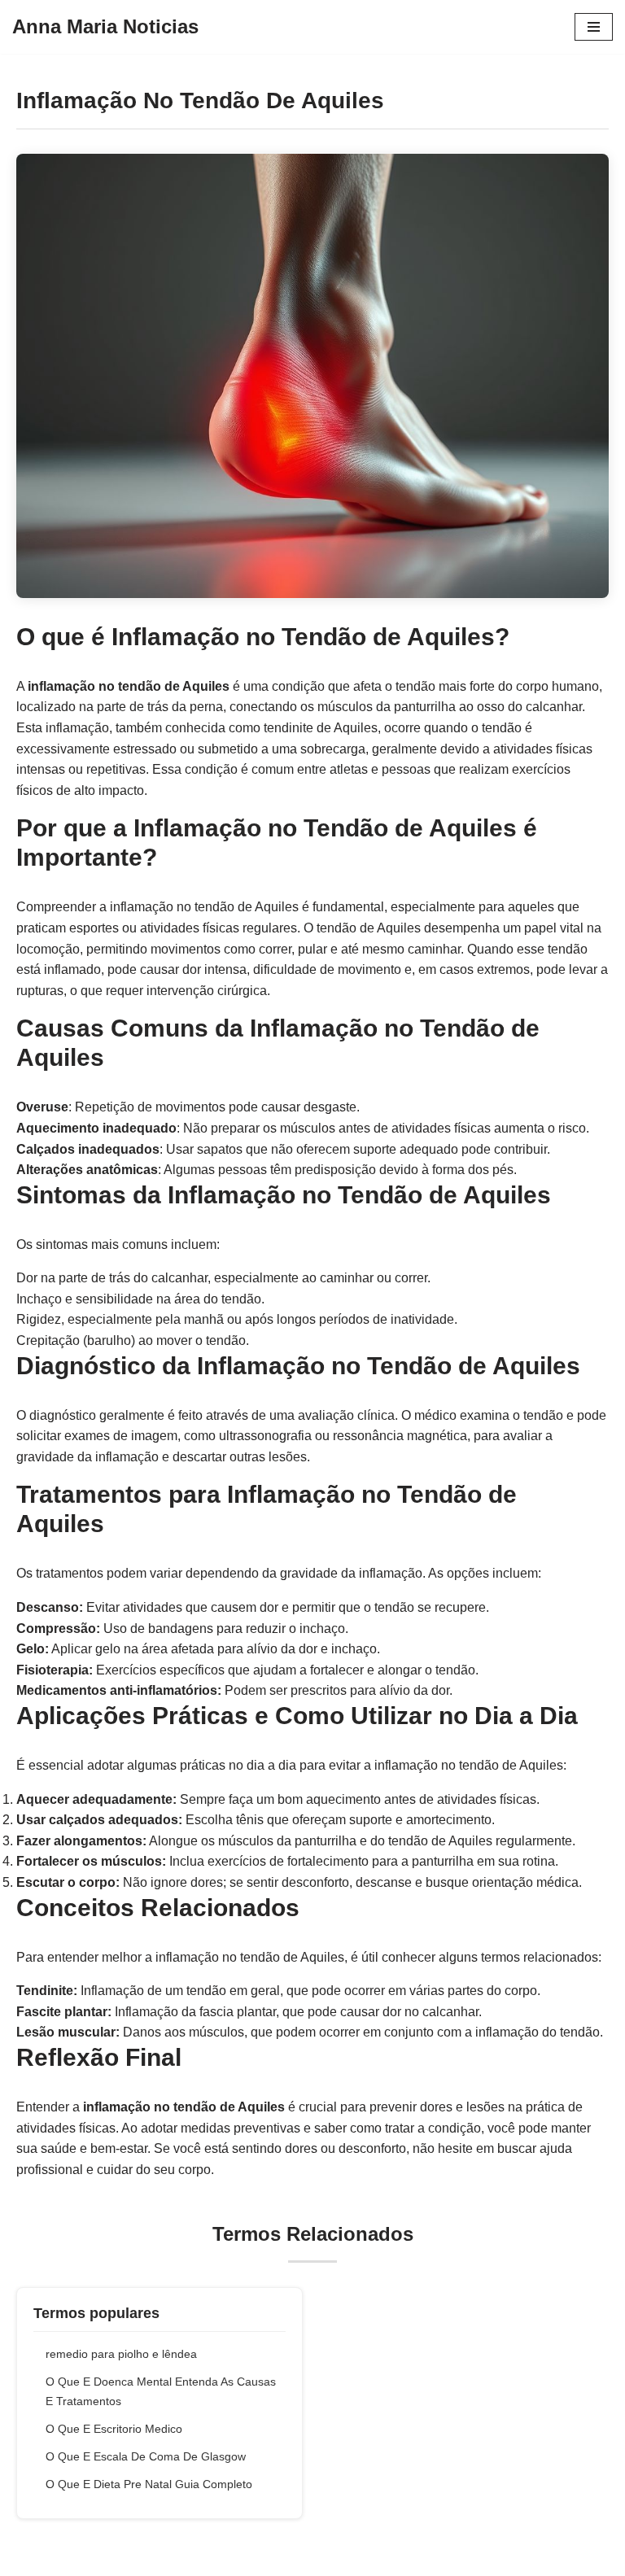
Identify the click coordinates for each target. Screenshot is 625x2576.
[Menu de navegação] (594, 27)
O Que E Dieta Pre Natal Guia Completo (149, 2484)
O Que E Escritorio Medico (114, 2429)
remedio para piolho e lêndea (121, 2354)
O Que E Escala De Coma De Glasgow (146, 2456)
